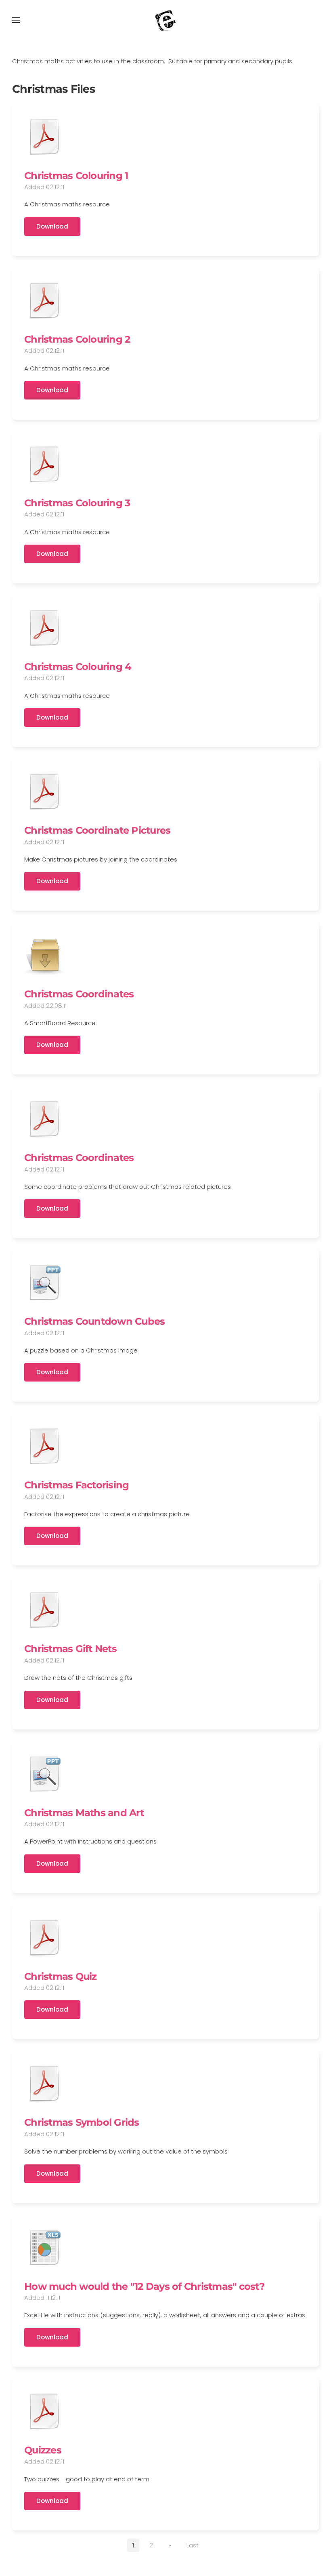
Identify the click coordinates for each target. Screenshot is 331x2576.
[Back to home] (165, 20)
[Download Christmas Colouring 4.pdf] (44, 628)
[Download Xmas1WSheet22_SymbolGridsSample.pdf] (44, 2083)
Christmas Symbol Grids (82, 2122)
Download (52, 226)
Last (193, 2545)
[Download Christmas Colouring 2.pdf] (44, 300)
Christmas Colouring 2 (77, 339)
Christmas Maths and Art (84, 1813)
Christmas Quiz (61, 1976)
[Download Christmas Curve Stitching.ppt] (44, 1774)
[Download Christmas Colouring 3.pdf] (44, 464)
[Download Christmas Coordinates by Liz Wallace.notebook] (44, 955)
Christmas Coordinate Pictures (97, 830)
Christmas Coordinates (79, 994)
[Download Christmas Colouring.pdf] (44, 137)
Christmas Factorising (76, 1485)
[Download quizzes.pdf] (44, 2411)
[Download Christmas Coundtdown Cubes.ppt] (44, 1282)
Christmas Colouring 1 (76, 176)
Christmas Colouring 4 (78, 667)
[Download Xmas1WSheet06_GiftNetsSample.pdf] (44, 1610)
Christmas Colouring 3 (77, 503)
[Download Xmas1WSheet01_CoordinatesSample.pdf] (44, 791)
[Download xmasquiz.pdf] (44, 1937)
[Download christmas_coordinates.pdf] (44, 1119)
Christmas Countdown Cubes (94, 1321)
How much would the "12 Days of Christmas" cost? (144, 2286)
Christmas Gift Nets (70, 1649)
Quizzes (43, 2450)
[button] (16, 20)
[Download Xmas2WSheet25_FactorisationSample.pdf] (44, 1446)
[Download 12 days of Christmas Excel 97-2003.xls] (44, 2247)
